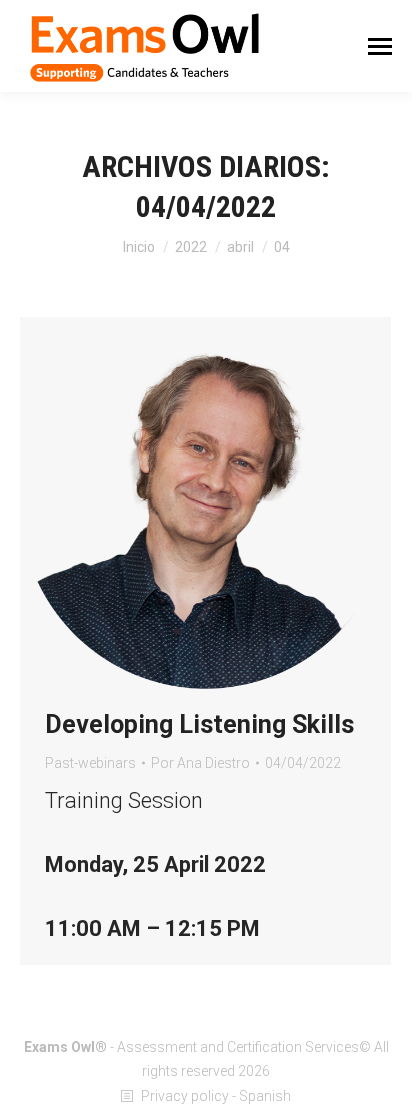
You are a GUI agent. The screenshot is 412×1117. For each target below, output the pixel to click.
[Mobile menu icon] (380, 46)
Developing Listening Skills (199, 724)
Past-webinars (90, 763)
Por (200, 763)
